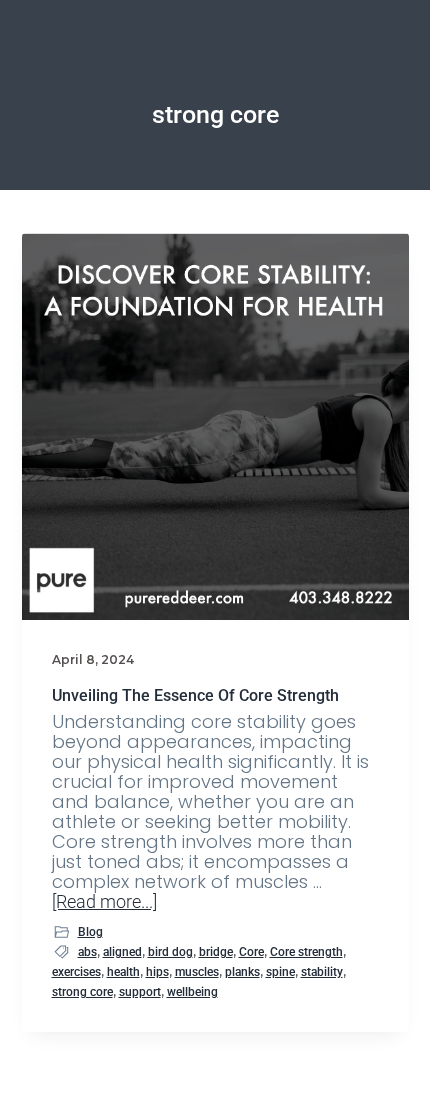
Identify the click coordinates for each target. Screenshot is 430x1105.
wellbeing (192, 992)
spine (280, 972)
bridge (216, 952)
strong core (82, 992)
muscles (197, 972)
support (140, 992)
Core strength (306, 952)
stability (322, 972)
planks (242, 972)
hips (157, 972)
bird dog (170, 952)
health (123, 972)
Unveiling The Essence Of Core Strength (195, 695)
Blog (90, 932)
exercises (76, 972)
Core (251, 952)
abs (87, 952)
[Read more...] (104, 902)
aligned (122, 952)
